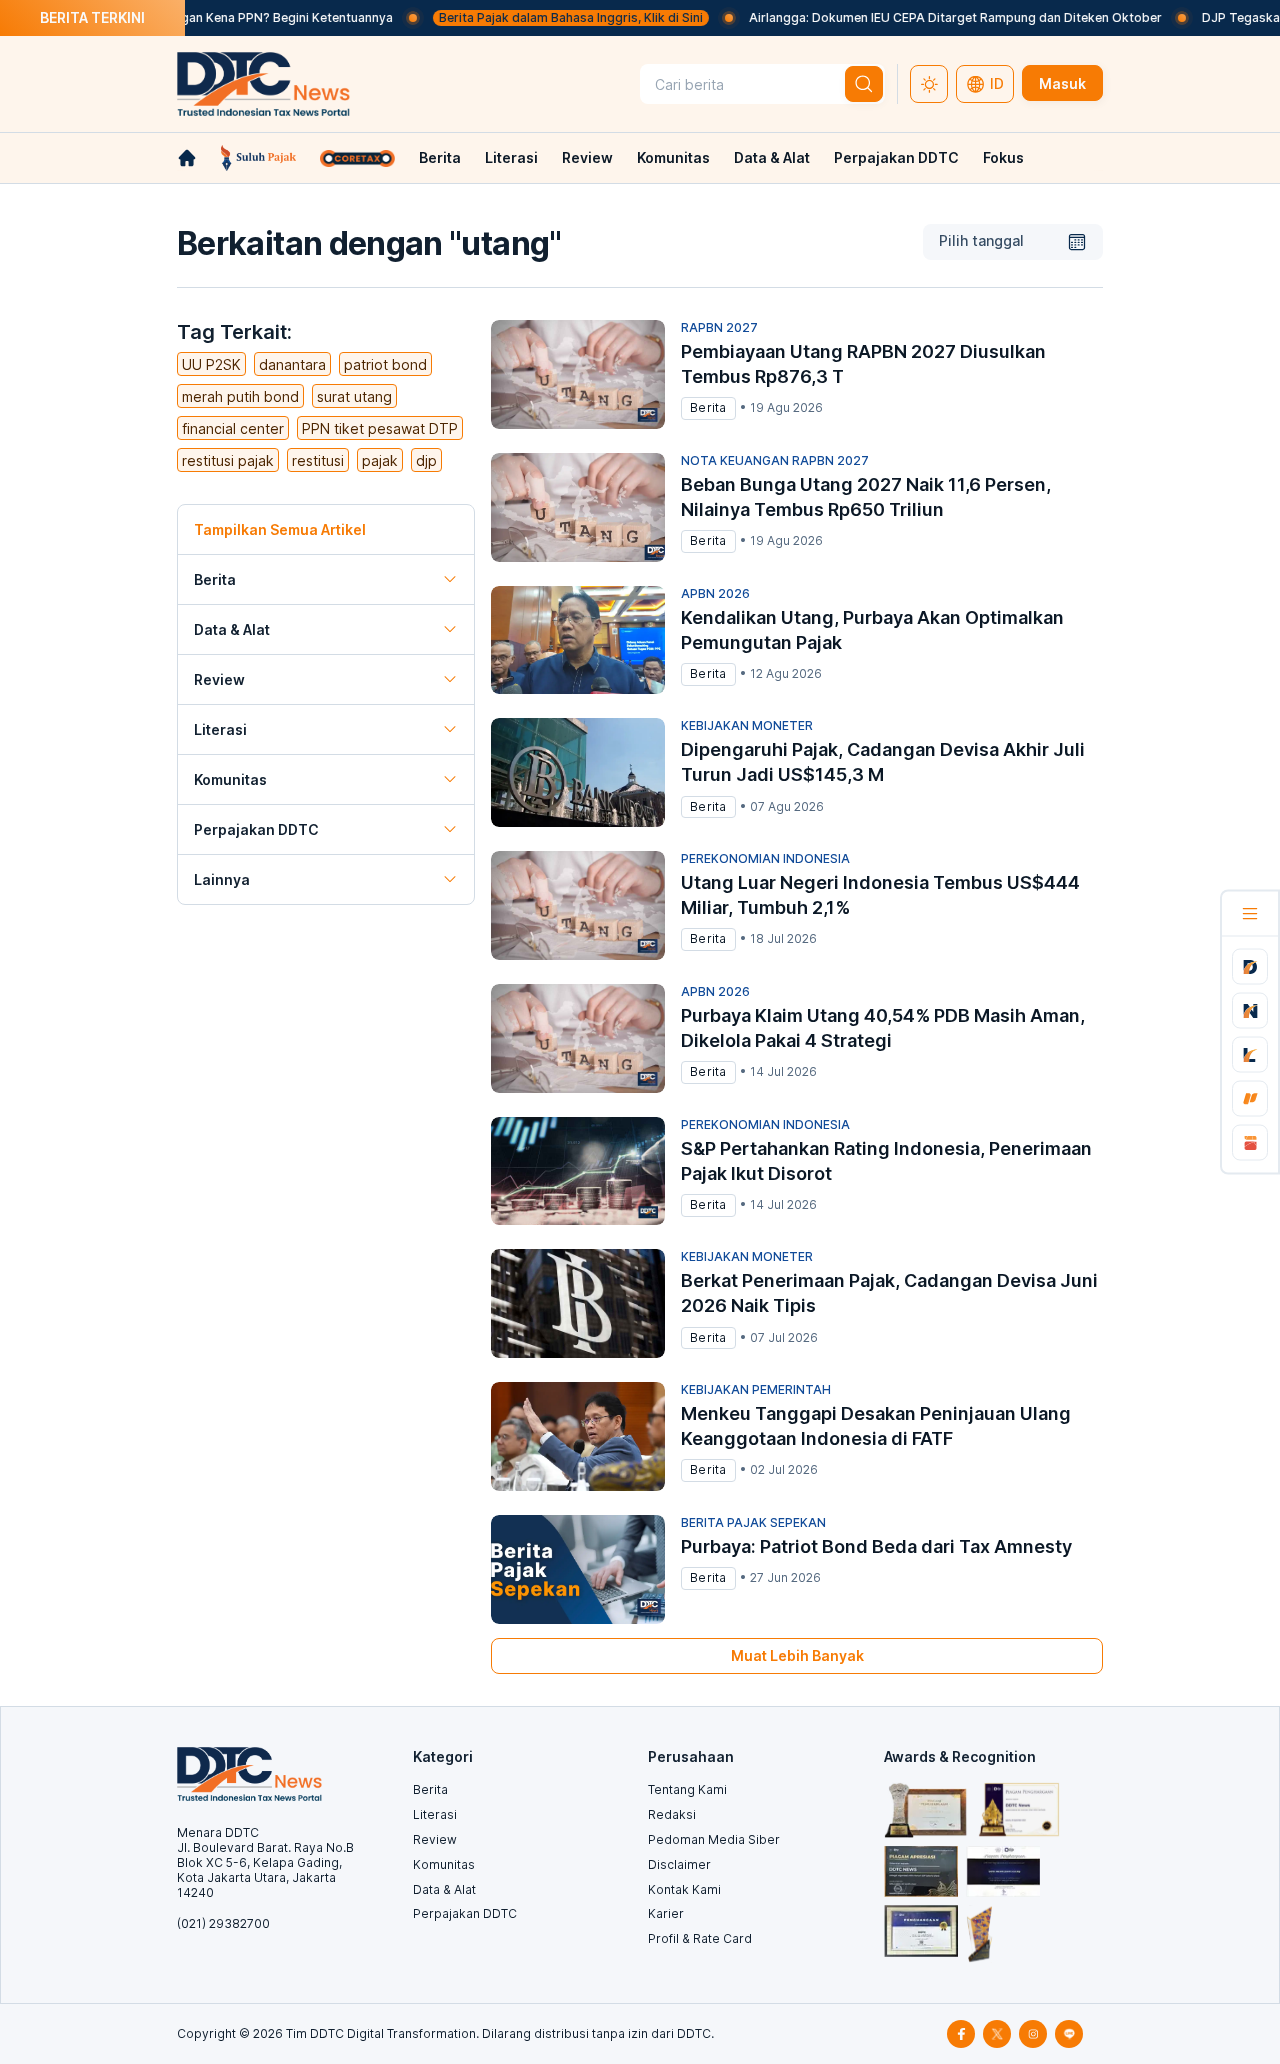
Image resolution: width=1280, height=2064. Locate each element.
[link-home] (187, 158)
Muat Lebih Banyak (797, 1655)
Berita (440, 157)
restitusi (318, 460)
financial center (233, 428)
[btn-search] (864, 84)
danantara (292, 364)
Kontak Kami (684, 1889)
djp (426, 460)
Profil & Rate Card (700, 1938)
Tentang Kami (687, 1789)
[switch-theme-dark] (929, 84)
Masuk (1062, 83)
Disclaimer (679, 1864)
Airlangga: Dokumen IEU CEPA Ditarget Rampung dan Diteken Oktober (916, 17)
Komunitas (673, 157)
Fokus (1003, 157)
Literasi (511, 157)
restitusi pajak (228, 460)
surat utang (354, 396)
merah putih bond (240, 396)
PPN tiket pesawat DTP (380, 428)
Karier (666, 1913)
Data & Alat (772, 157)
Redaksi (672, 1814)
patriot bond (385, 364)
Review (587, 157)
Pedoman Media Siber (714, 1839)
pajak (380, 460)
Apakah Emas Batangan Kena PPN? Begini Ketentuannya (189, 17)
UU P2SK (211, 364)
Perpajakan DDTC (896, 157)
